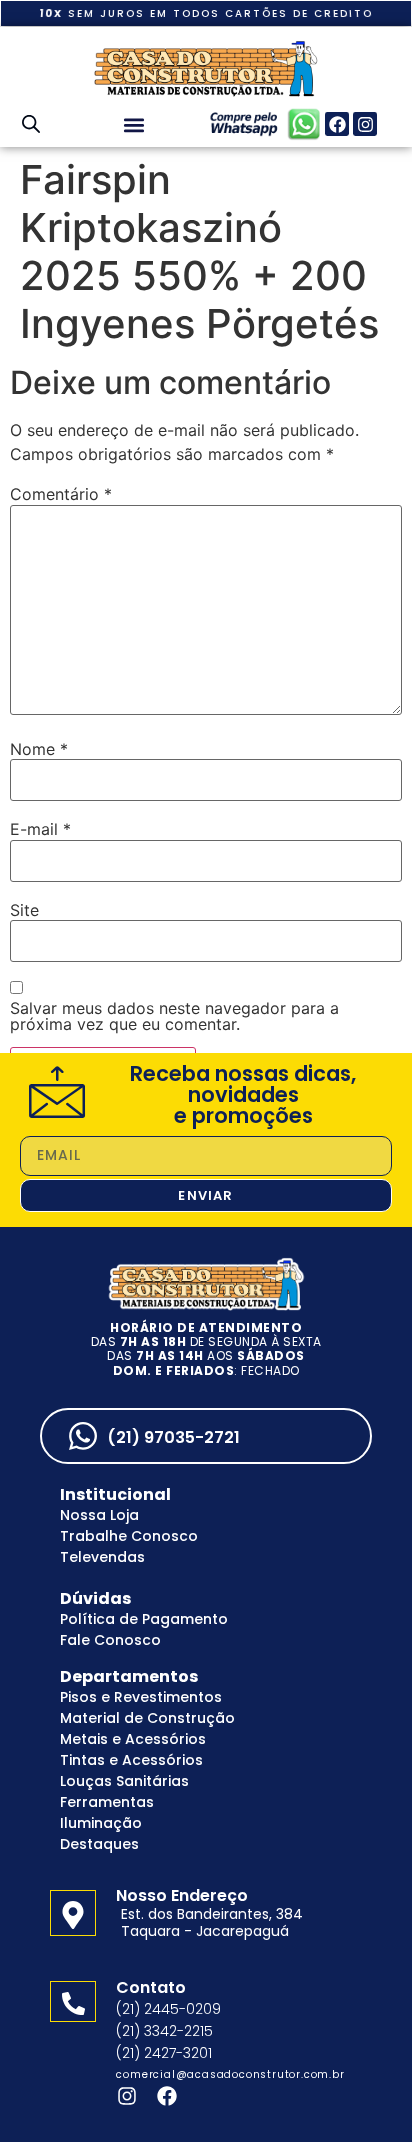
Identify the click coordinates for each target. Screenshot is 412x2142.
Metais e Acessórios (133, 1739)
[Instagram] (365, 124)
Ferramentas (107, 1802)
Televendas (102, 1557)
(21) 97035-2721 (173, 1437)
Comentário (61, 494)
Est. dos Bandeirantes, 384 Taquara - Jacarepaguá (212, 1922)
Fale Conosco (110, 1640)
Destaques (99, 1844)
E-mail (40, 829)
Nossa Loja (99, 1515)
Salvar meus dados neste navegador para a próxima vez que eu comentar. (174, 1016)
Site (24, 910)
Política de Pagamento (144, 1619)
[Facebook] (337, 124)
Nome (39, 749)
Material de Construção (147, 1718)
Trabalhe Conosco (129, 1536)
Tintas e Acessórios (131, 1760)
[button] (133, 124)
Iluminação (101, 1823)
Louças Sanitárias (124, 1781)
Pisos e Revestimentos (141, 1697)
